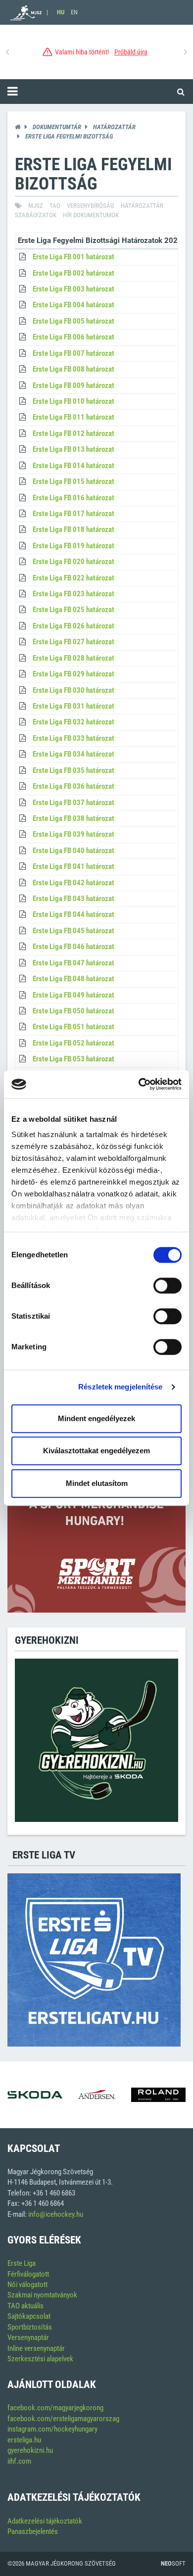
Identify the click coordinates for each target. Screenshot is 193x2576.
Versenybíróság (91, 206)
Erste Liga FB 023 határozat (73, 594)
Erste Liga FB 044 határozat (73, 914)
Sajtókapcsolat (29, 2316)
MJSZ (36, 206)
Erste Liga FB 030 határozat (73, 690)
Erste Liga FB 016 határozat (73, 498)
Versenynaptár (28, 2337)
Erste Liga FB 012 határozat (73, 433)
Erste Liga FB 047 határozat (73, 963)
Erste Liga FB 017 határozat (73, 514)
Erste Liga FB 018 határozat (73, 529)
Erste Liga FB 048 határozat (73, 979)
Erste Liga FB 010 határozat (73, 401)
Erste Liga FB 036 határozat (73, 786)
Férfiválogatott (28, 2274)
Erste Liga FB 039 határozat (73, 834)
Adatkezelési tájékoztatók (45, 2521)
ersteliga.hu (24, 2440)
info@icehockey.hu (56, 2214)
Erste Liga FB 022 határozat (73, 578)
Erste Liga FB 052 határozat (73, 1043)
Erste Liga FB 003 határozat (73, 289)
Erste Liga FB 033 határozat (73, 738)
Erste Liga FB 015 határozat (73, 481)
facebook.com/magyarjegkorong (55, 2408)
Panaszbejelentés (33, 2531)
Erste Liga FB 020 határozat (73, 562)
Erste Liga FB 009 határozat (73, 385)
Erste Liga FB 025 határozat (73, 610)
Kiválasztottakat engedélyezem (96, 1451)
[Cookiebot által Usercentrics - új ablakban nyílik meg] (139, 1084)
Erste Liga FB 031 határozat (73, 706)
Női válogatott (27, 2285)
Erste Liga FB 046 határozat (73, 947)
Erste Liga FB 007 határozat (73, 353)
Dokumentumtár (57, 127)
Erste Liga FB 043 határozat (73, 899)
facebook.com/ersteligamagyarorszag (63, 2419)
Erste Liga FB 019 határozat (73, 546)
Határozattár (114, 127)
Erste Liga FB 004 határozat (73, 305)
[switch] (168, 1286)
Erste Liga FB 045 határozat (73, 931)
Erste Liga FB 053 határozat (73, 1059)
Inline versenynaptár (36, 2348)
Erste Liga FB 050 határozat (73, 1011)
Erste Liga (22, 2263)
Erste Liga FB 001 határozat (73, 257)
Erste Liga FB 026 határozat (73, 626)
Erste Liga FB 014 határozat (73, 466)
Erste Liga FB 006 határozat (73, 337)
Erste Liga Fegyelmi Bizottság (69, 136)
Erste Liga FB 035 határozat (73, 770)
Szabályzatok (36, 215)
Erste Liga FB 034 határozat (73, 754)
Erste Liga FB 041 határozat (73, 866)
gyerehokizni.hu (30, 2450)
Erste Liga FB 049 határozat (73, 995)
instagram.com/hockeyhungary (52, 2429)
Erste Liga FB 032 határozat (73, 722)
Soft (173, 2563)
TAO (55, 206)
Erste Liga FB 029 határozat (73, 674)
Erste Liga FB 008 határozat (73, 369)
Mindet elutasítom (97, 1483)
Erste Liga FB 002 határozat (73, 273)
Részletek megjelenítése (120, 1387)
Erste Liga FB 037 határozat (73, 803)
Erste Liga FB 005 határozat (73, 321)
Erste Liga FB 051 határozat (73, 1027)
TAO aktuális (25, 2306)
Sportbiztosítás (30, 2327)
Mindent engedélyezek (96, 1418)
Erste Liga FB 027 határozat (73, 642)
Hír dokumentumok (91, 215)
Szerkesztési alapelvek (40, 2359)
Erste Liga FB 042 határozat (73, 883)
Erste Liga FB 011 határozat (73, 417)
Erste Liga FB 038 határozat (73, 818)
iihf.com (19, 2461)
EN (74, 12)
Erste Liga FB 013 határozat (73, 449)
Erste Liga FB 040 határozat (73, 851)
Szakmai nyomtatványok (42, 2295)
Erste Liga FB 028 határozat (73, 658)
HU (61, 12)
